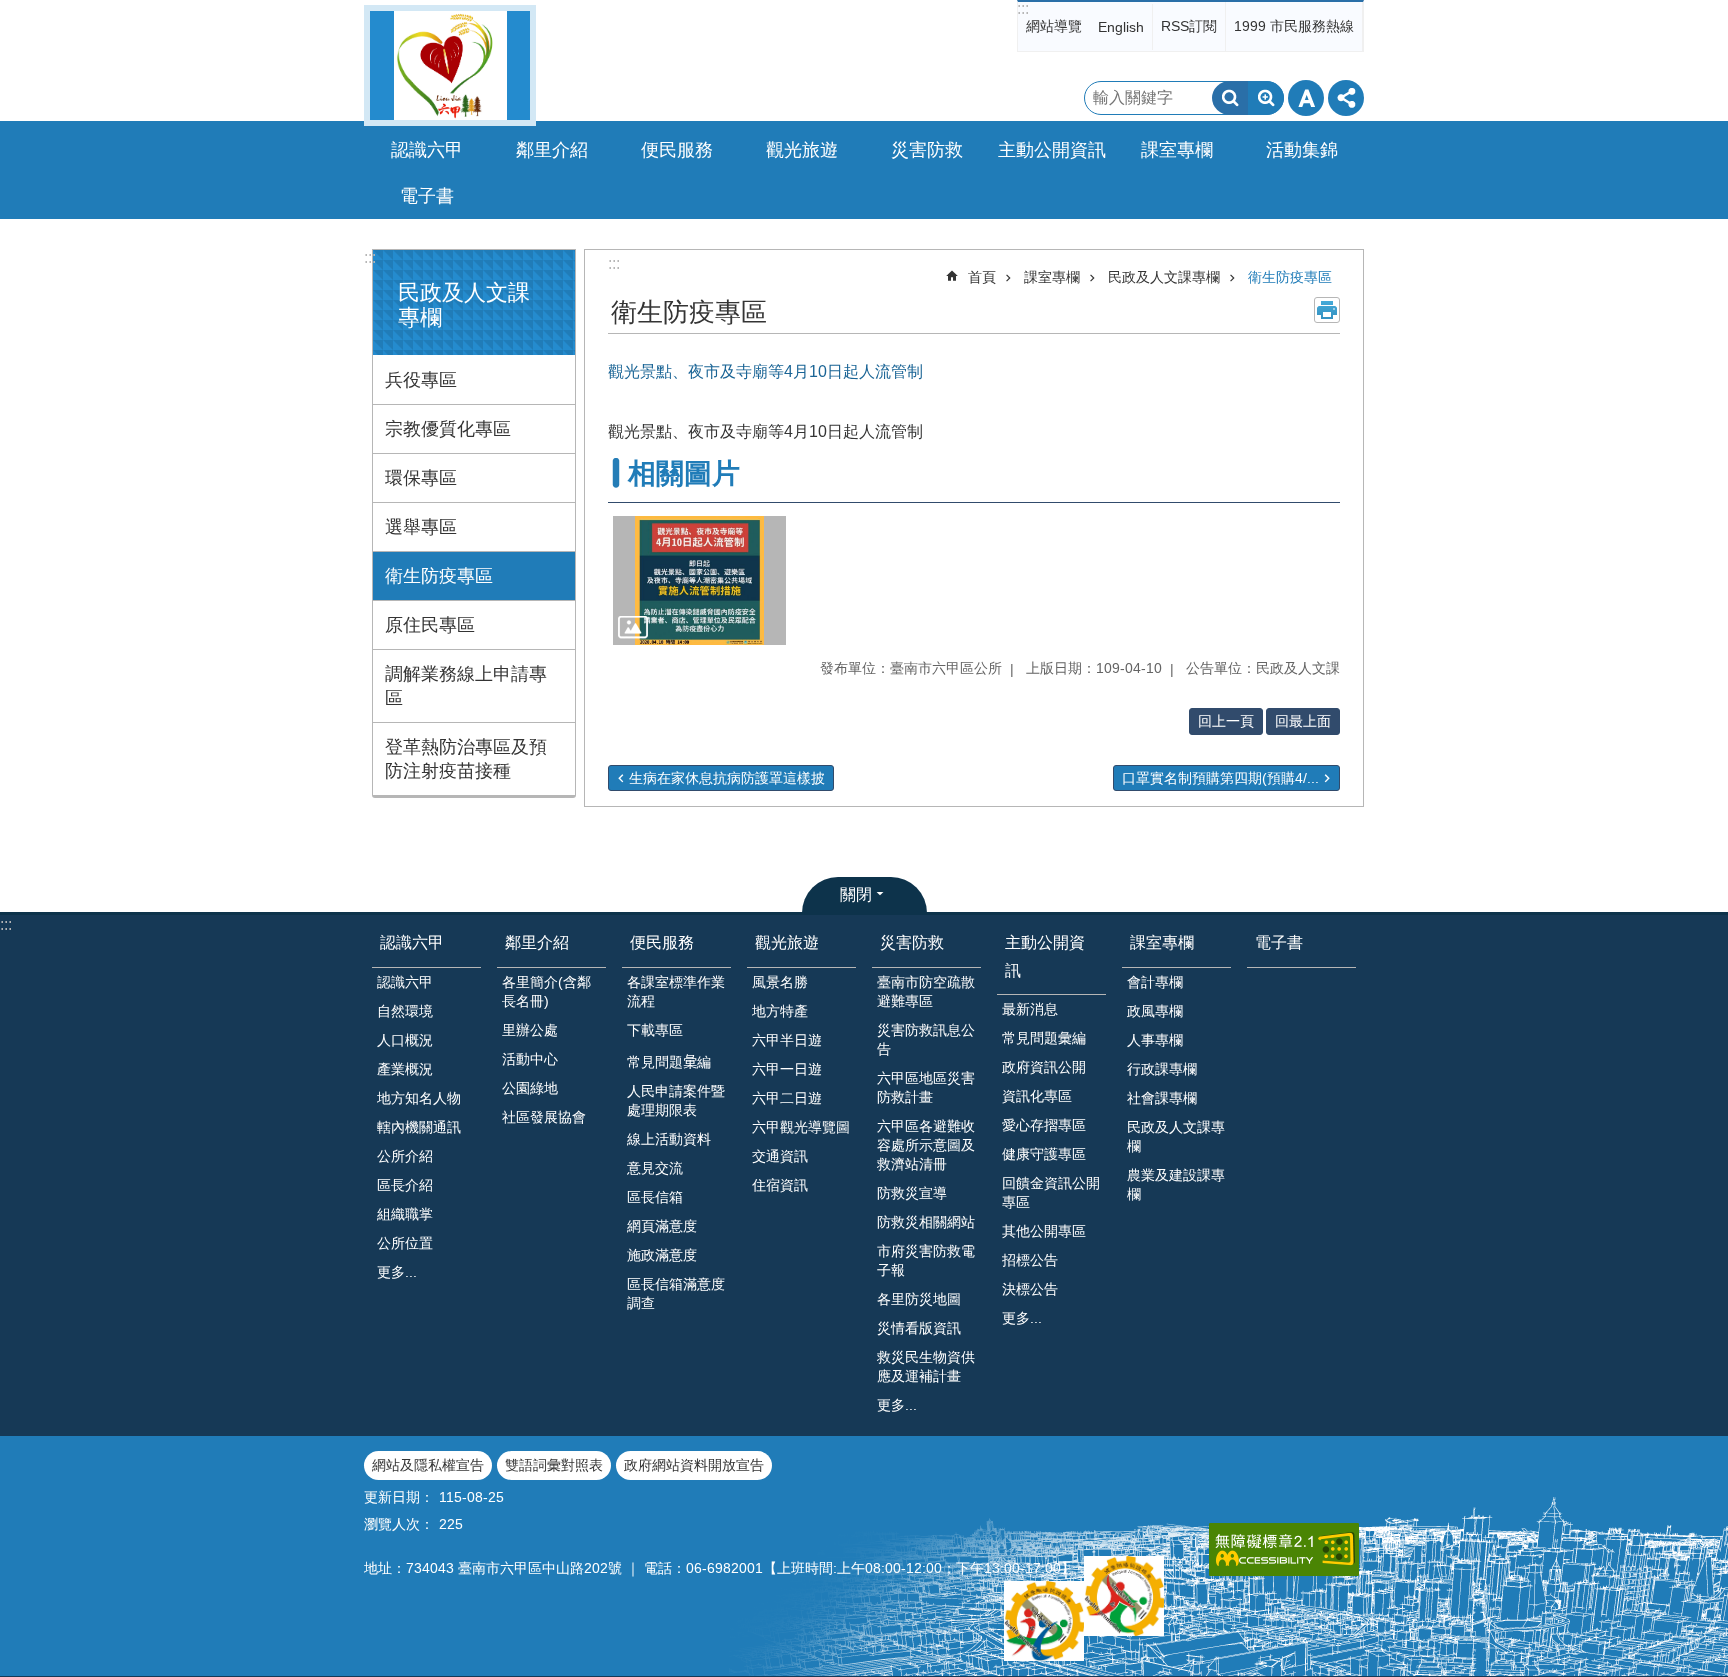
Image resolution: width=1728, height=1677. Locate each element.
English (1121, 27)
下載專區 (655, 1030)
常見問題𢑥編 (669, 1062)
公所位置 (405, 1243)
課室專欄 (1052, 277)
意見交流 (655, 1168)
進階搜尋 (1266, 98)
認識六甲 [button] (427, 150)
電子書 (427, 196)
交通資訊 (780, 1156)
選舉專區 (421, 527)
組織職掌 (405, 1214)
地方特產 (780, 1011)
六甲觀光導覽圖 (801, 1127)
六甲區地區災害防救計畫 (926, 1087)
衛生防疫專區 (439, 576)
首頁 (982, 277)
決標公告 (1030, 1289)
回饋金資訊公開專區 (1051, 1192)
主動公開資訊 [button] (1052, 150)
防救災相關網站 (926, 1222)
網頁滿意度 (662, 1226)
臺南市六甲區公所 (450, 65)
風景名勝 (780, 982)
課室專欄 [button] (1177, 150)
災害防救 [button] (927, 150)
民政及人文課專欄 (1164, 277)
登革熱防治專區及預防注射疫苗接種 (466, 759)
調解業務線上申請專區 (466, 686)
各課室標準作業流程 (676, 991)
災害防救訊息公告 (926, 1039)
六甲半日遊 (787, 1040)
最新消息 (1030, 1009)
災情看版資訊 (919, 1328)
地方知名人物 (419, 1098)
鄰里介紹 (537, 942)
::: (1023, 8)
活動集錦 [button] (1302, 150)
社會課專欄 (1162, 1098)
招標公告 (1030, 1260)
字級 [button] (1306, 98)
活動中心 (530, 1059)
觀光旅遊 (787, 942)
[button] (699, 581)
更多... (397, 1272)
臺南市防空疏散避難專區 (926, 991)
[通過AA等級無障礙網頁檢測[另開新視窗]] (1284, 1549)
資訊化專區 (1037, 1096)
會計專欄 (1155, 982)
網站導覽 (1054, 26)
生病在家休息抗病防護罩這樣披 (727, 778)
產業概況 (405, 1069)
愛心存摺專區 (1044, 1125)
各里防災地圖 (919, 1299)
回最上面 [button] (1303, 721)
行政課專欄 (1162, 1069)
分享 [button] (1346, 98)
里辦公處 (530, 1030)
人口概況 (405, 1040)
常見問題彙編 (1044, 1038)
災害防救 (912, 942)
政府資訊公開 (1044, 1067)
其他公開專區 (1044, 1231)
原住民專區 (430, 625)
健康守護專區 (1044, 1154)
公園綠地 (530, 1088)
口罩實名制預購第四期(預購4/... (1220, 778)
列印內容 (1327, 310)
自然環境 (405, 1011)
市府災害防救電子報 (926, 1260)
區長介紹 (405, 1185)
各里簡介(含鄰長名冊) (546, 991)
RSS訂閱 (1189, 26)
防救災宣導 (912, 1193)
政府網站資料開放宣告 (694, 1465)
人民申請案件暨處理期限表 (676, 1100)
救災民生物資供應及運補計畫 (926, 1366)
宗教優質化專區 (448, 429)
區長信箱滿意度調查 (676, 1293)
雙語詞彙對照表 (554, 1465)
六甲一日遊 (787, 1069)
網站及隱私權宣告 (428, 1465)
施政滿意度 (662, 1255)
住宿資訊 (780, 1185)
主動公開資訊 (1045, 956)
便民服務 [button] (677, 150)
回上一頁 (1226, 721)
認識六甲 (412, 942)
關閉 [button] (856, 894)
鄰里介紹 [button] (552, 150)
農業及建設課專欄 (1176, 1184)
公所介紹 (405, 1156)
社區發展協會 (544, 1117)
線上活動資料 (669, 1139)
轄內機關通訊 (419, 1127)
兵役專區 (421, 380)
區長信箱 (655, 1197)
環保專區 (421, 478)
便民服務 (662, 942)
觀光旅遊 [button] (802, 150)
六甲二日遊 (787, 1098)
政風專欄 (1155, 1011)
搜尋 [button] (1230, 98)
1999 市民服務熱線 (1294, 26)
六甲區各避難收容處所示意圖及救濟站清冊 (926, 1145)
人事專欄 (1155, 1040)
